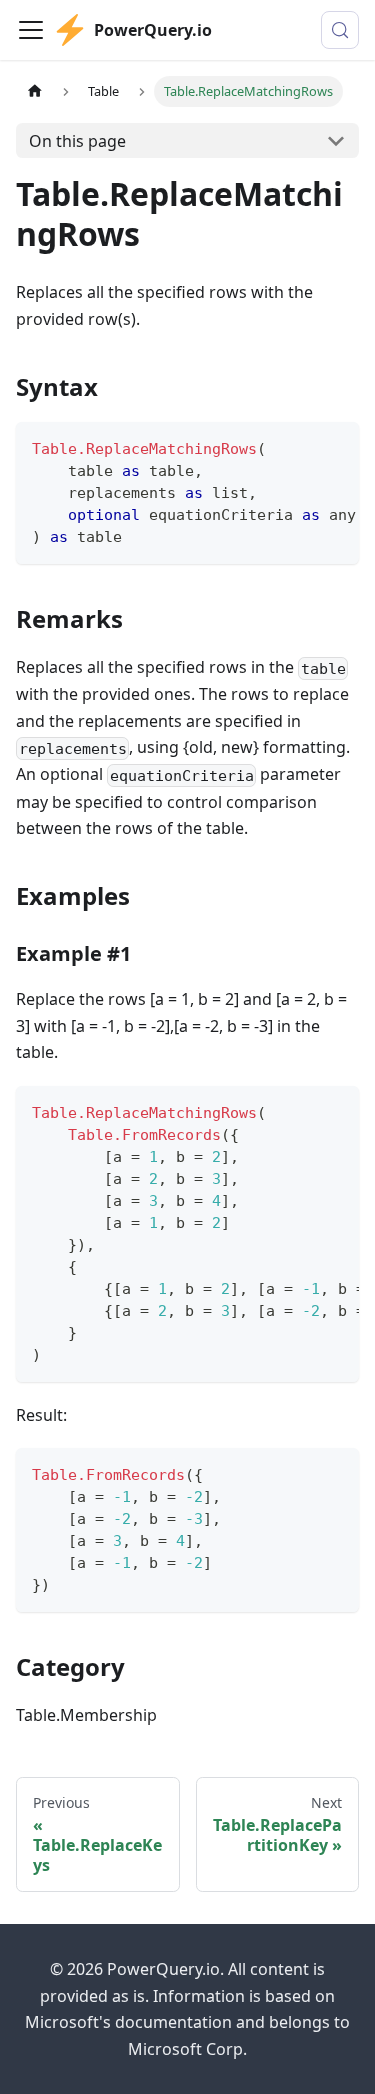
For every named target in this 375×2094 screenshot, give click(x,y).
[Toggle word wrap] (298, 447)
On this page (77, 141)
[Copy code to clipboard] (334, 447)
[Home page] (35, 91)
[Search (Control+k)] (340, 30)
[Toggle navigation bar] (31, 30)
